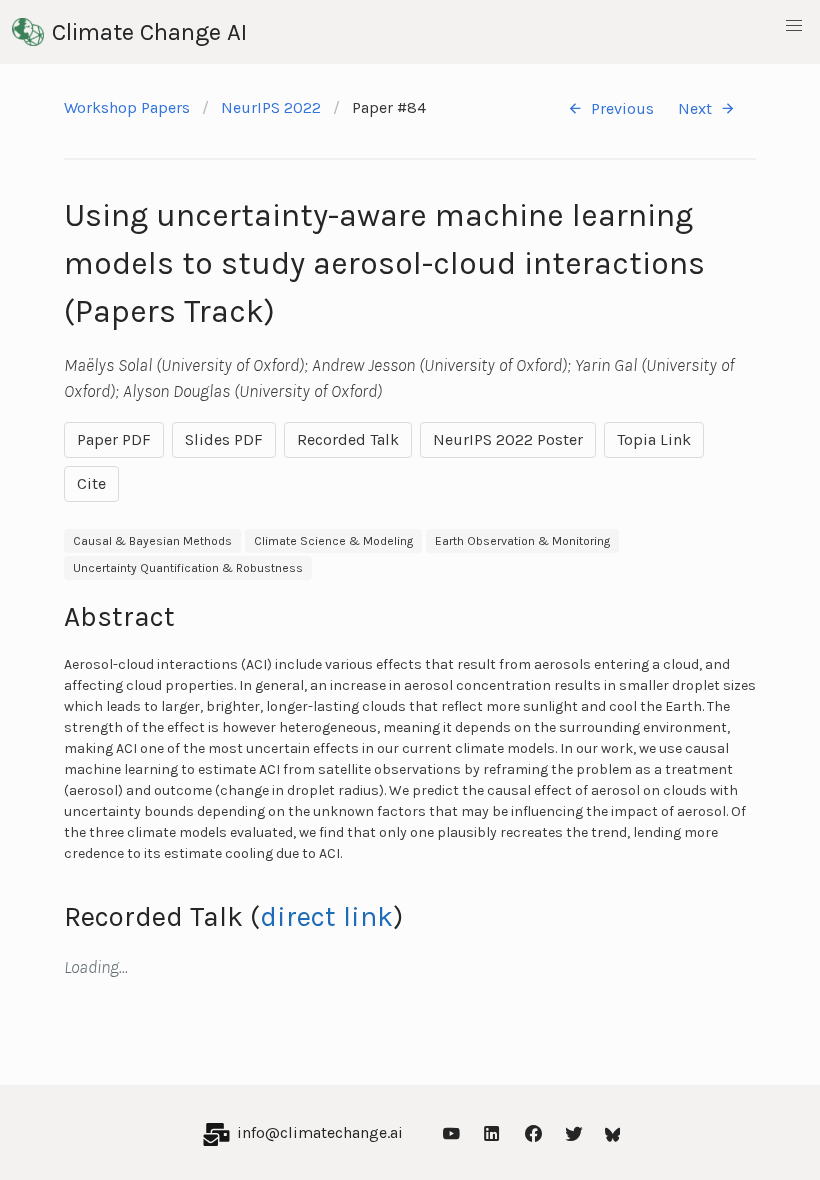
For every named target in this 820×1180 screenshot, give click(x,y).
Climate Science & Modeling (333, 541)
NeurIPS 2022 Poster (508, 439)
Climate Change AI (149, 32)
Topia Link (654, 439)
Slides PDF (224, 439)
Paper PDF (114, 439)
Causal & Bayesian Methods (152, 541)
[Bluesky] (613, 1132)
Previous (622, 108)
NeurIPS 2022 (271, 107)
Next (695, 108)
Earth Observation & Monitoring (522, 541)
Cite (91, 483)
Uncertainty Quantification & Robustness (188, 568)
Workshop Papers (127, 107)
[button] (794, 26)
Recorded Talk (348, 439)
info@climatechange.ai (320, 1132)
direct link (326, 916)
